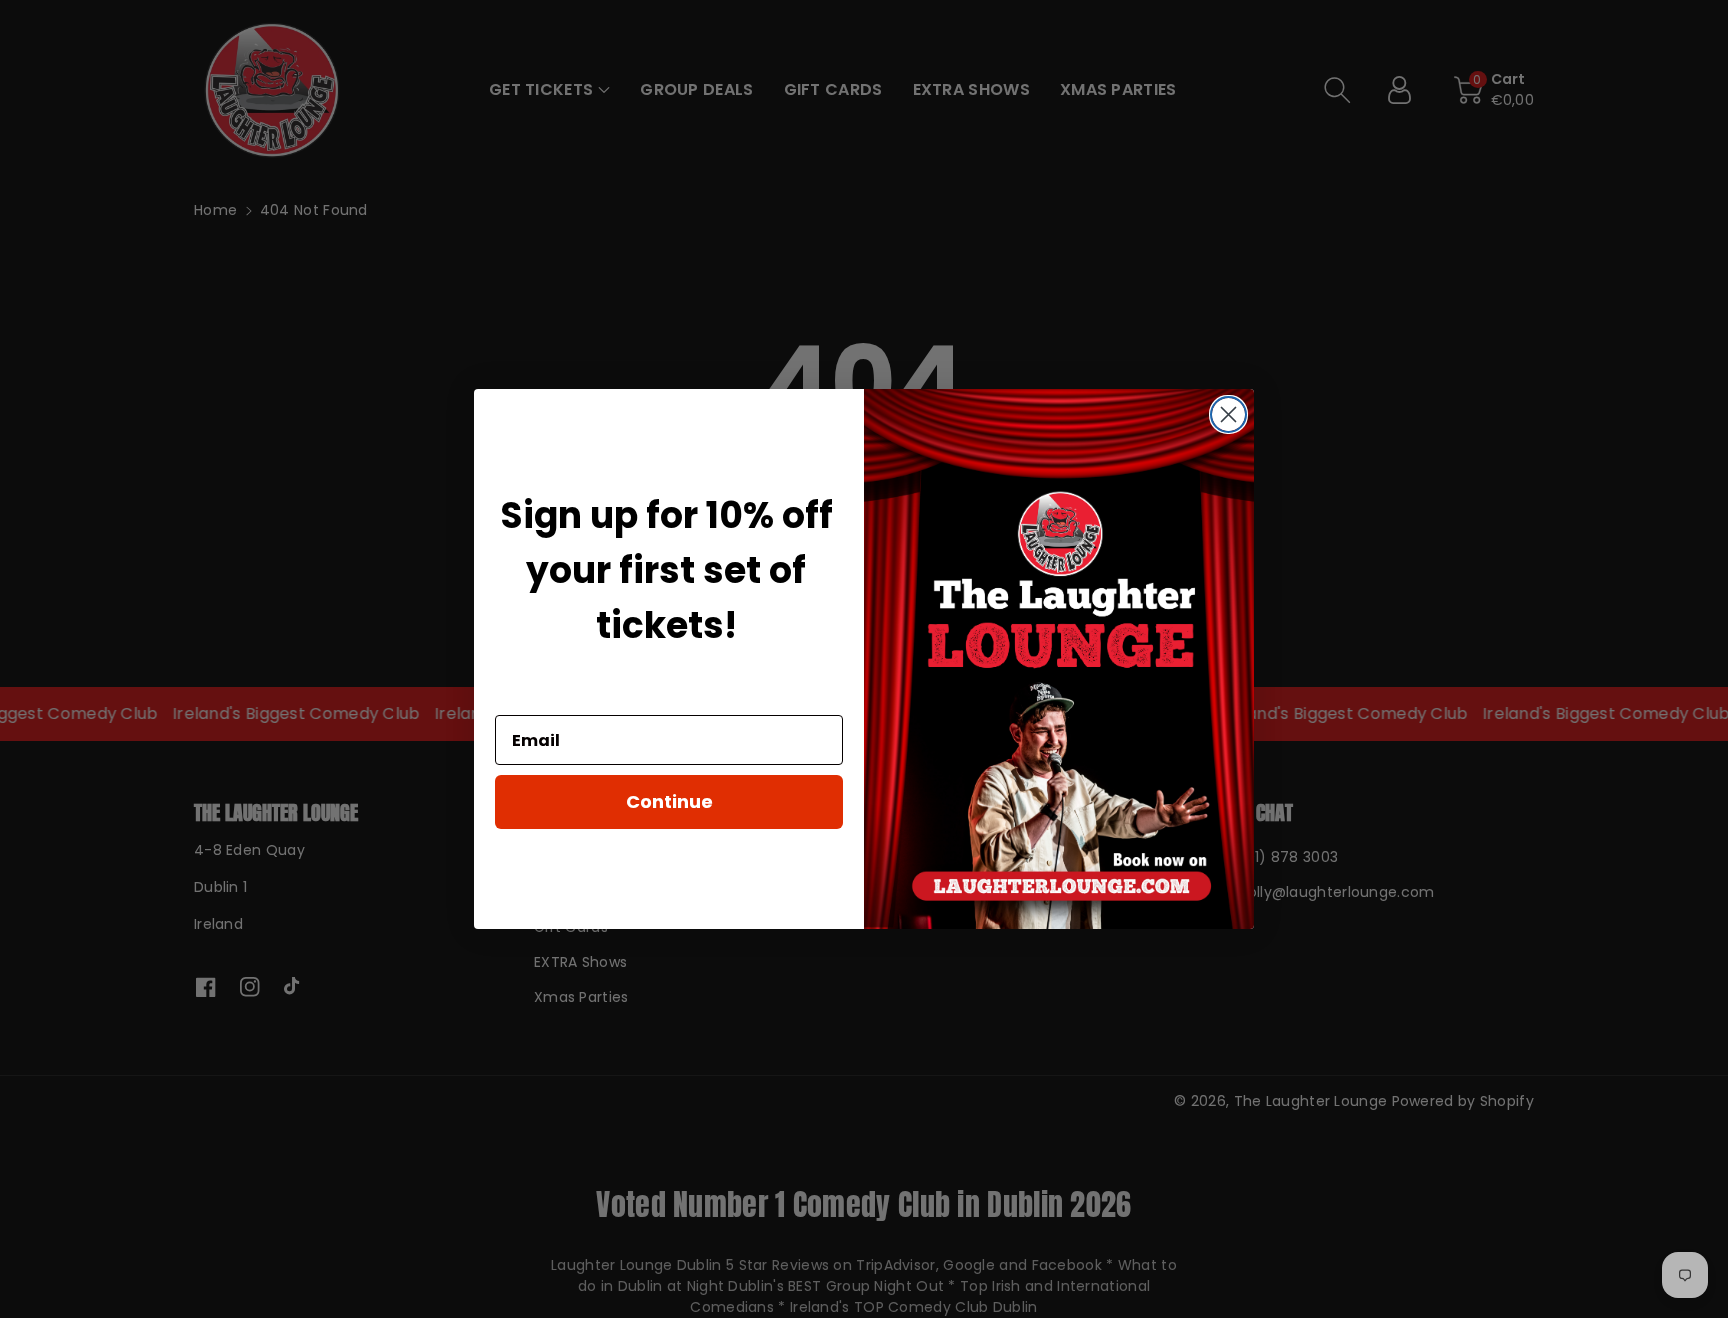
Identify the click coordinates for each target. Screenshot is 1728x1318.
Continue (669, 802)
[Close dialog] (1228, 414)
